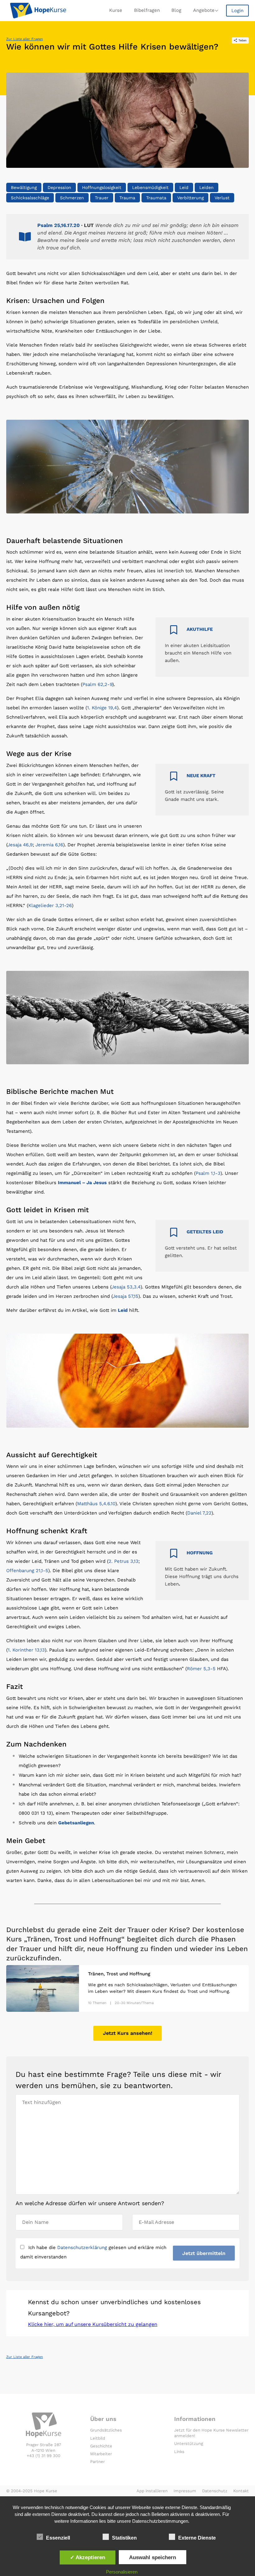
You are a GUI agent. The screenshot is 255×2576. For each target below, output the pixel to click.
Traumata (156, 198)
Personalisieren (122, 2572)
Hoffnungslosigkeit (102, 187)
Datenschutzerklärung (82, 2248)
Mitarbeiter (101, 2454)
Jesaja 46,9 (20, 845)
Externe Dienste (197, 2538)
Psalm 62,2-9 (97, 684)
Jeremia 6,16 (49, 845)
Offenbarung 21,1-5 (27, 1571)
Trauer (102, 198)
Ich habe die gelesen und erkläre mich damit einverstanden (93, 2252)
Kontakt (241, 2491)
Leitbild (98, 2438)
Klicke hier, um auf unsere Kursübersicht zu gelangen (93, 2324)
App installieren (152, 2491)
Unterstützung (189, 2444)
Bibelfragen (147, 10)
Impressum (185, 2491)
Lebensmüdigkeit (150, 187)
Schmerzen (72, 198)
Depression (59, 187)
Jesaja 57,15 (125, 1296)
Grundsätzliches (106, 2430)
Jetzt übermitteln (204, 2253)
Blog (176, 10)
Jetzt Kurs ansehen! (128, 2033)
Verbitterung (190, 198)
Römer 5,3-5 (201, 1669)
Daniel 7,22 (199, 1513)
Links (179, 2452)
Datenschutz (215, 2491)
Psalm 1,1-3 (208, 1173)
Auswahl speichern (153, 2557)
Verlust (222, 198)
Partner (97, 2462)
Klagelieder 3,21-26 (50, 905)
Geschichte (101, 2446)
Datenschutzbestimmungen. (161, 2521)
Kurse (116, 10)
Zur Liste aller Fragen (25, 39)
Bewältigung (24, 187)
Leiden (206, 187)
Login (237, 11)
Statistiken (124, 2538)
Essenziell (58, 2538)
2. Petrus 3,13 (123, 1561)
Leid (184, 187)
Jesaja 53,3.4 (126, 1287)
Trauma (127, 198)
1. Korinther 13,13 (26, 1650)
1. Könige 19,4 (102, 708)
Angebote (204, 10)
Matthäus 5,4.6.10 (96, 1504)
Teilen (243, 40)
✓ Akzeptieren (88, 2557)
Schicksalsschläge (30, 198)
